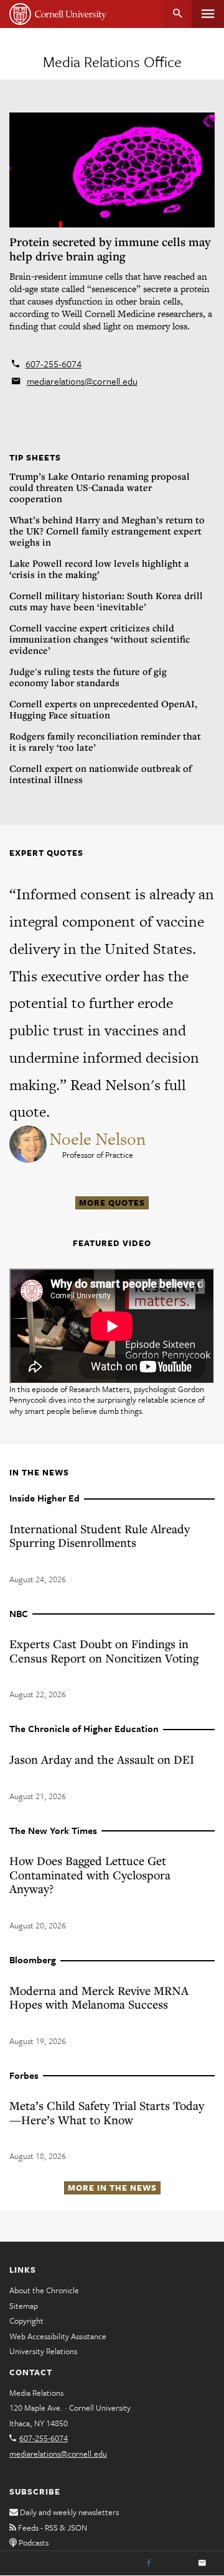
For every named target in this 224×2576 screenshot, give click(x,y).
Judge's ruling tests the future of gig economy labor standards (88, 677)
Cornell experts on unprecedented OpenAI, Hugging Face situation (103, 709)
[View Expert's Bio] (29, 1143)
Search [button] (178, 14)
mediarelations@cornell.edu (82, 381)
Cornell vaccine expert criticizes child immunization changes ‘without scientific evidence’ (100, 639)
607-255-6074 (54, 364)
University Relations (43, 2351)
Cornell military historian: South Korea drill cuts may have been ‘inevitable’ (106, 601)
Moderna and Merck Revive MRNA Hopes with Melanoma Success (99, 1997)
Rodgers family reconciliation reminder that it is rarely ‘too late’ (105, 741)
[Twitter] (175, 2564)
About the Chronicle (44, 2290)
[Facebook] (149, 2564)
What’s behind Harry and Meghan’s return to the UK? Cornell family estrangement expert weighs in (107, 531)
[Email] (202, 2564)
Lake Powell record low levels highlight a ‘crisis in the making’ (99, 569)
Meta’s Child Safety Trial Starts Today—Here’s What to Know (107, 2112)
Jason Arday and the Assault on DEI (102, 1759)
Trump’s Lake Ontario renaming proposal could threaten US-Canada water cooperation (100, 487)
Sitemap (24, 2306)
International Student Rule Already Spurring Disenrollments (100, 1536)
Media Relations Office (112, 62)
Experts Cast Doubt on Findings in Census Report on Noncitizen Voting (104, 1651)
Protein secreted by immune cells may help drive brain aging (110, 249)
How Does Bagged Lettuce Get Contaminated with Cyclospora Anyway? (90, 1874)
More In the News (112, 2188)
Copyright (26, 2321)
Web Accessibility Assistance (58, 2336)
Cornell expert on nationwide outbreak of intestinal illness (100, 774)
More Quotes (112, 1203)
